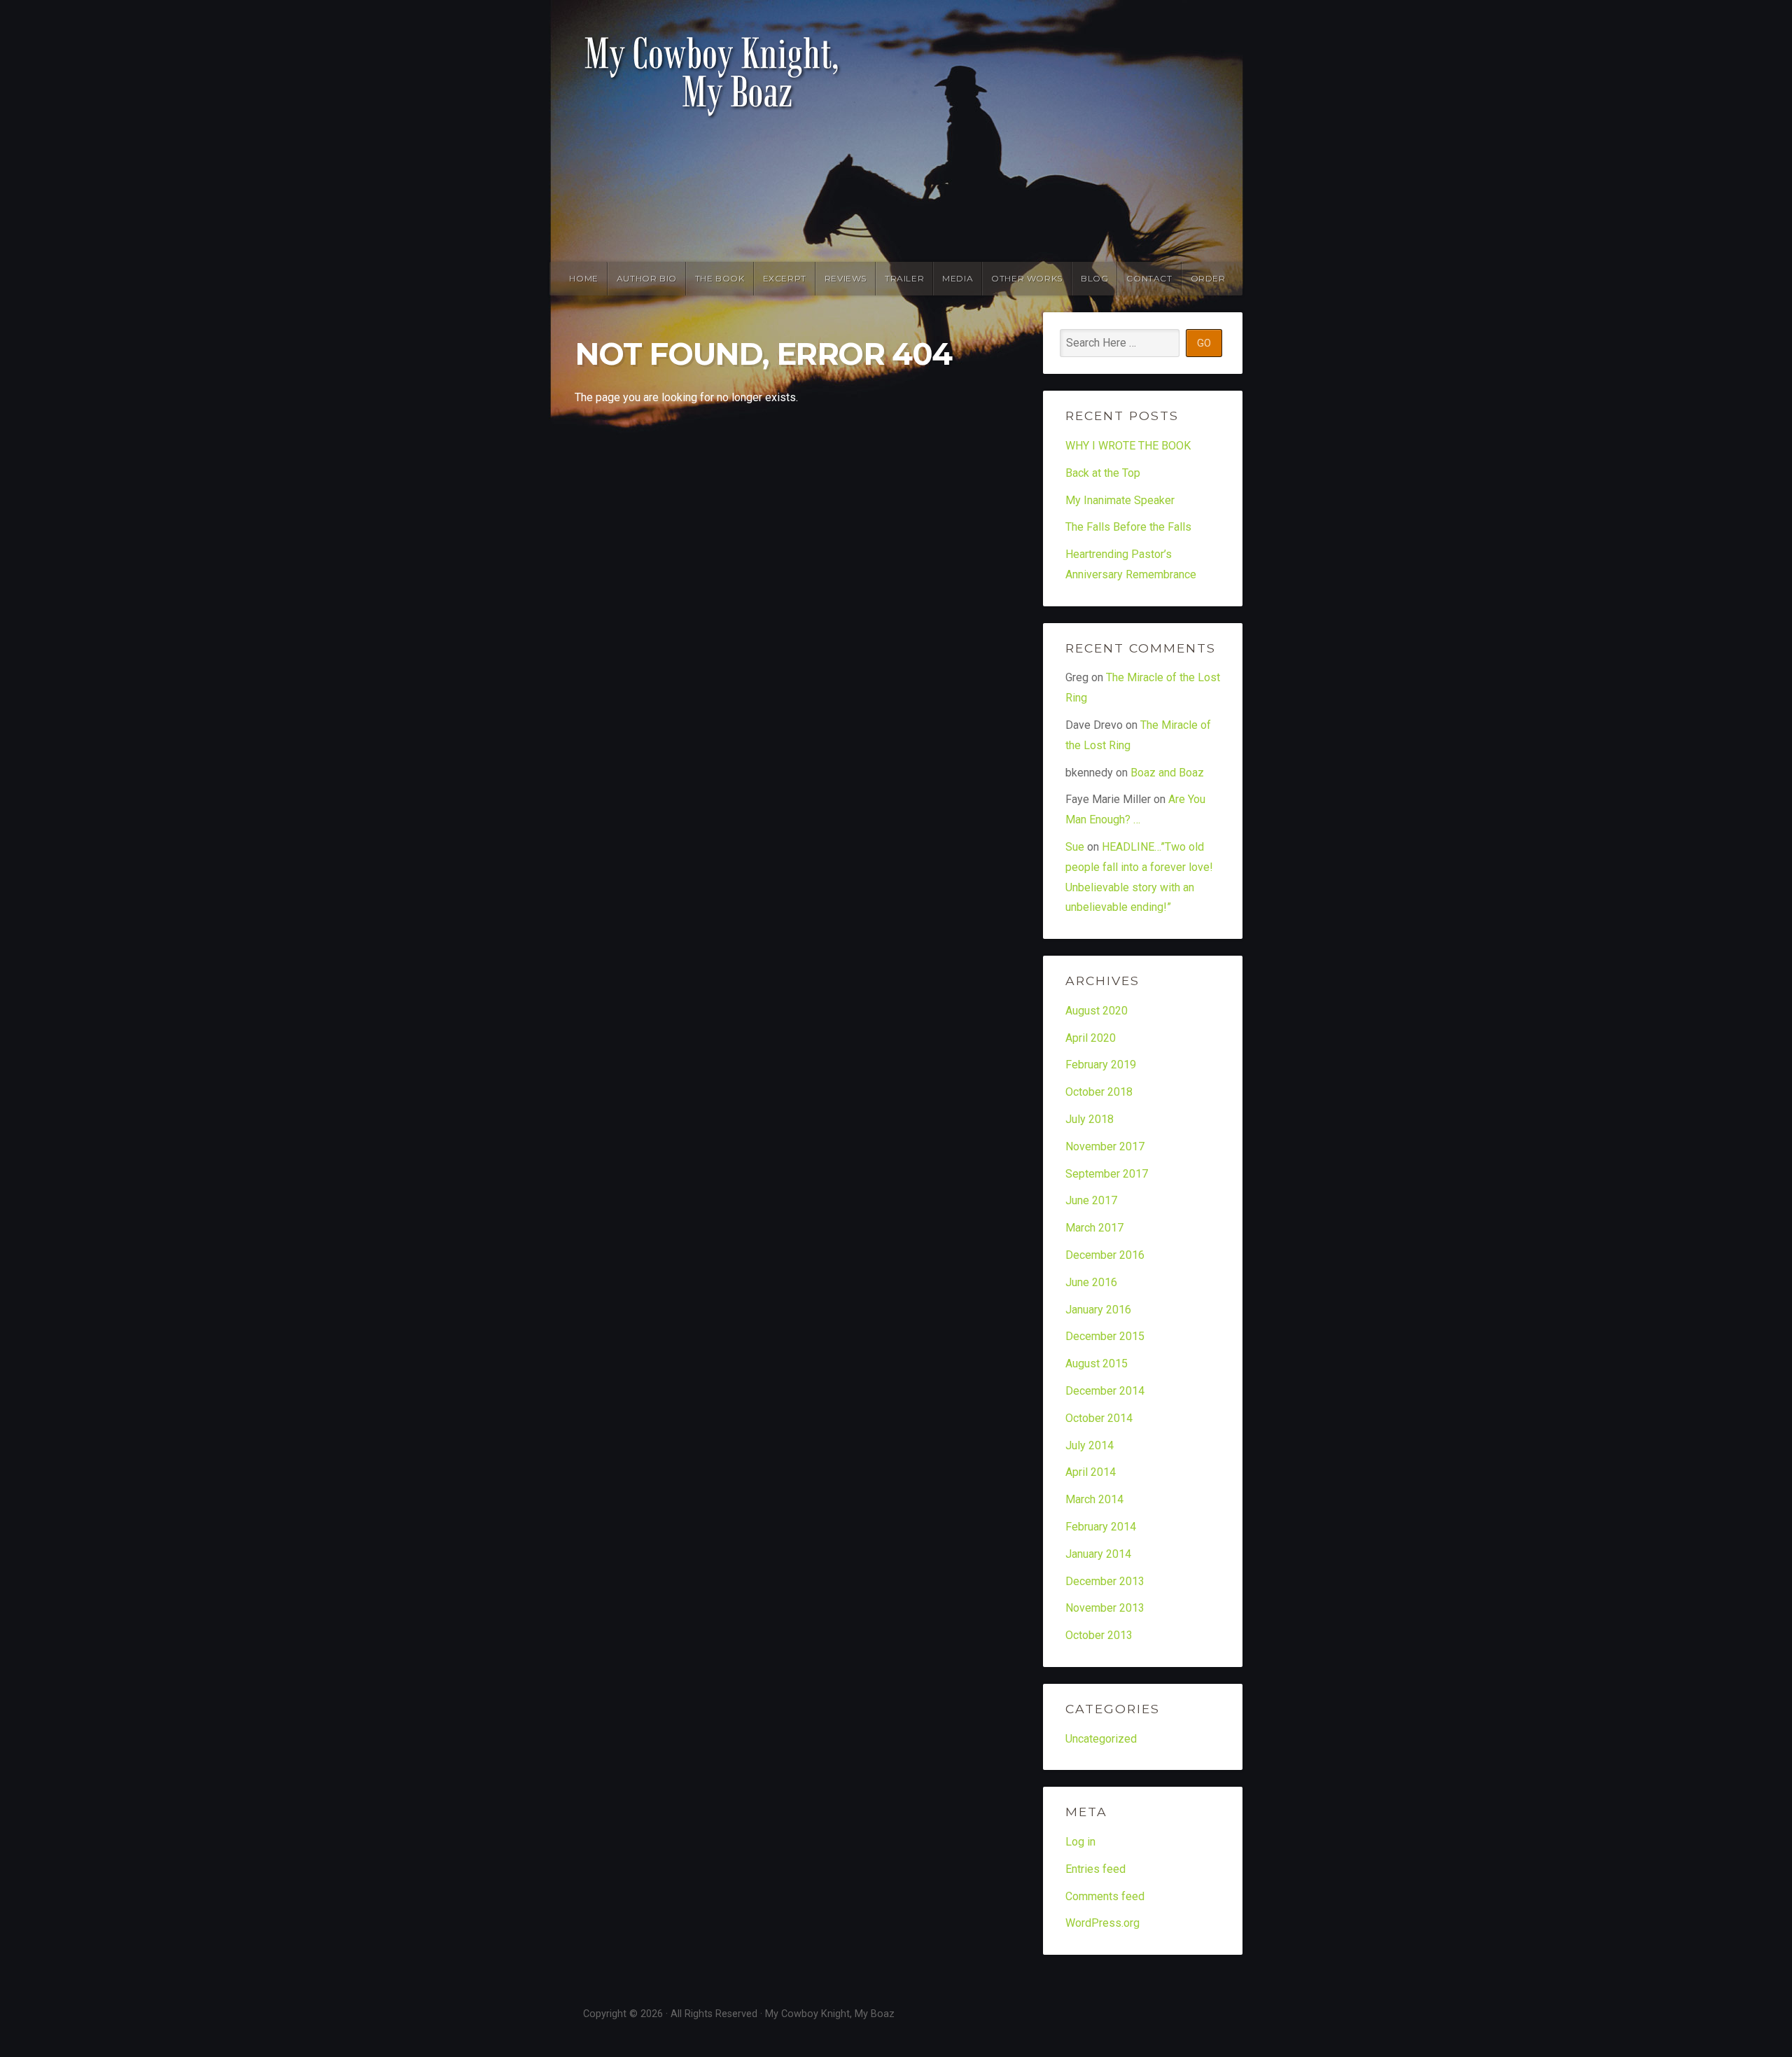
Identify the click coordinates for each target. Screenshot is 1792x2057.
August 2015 (1097, 1364)
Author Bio (647, 278)
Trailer (904, 278)
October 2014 (1099, 1418)
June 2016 (1091, 1282)
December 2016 (1105, 1255)
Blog (1094, 278)
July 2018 (1090, 1119)
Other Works (1027, 278)
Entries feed (1095, 1869)
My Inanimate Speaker (1120, 500)
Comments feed (1105, 1896)
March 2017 (1094, 1228)
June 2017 (1091, 1200)
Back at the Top (1103, 473)
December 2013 (1105, 1581)
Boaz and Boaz (1167, 773)
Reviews (846, 278)
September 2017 (1107, 1174)
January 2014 (1098, 1554)
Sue (1075, 847)
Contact (1149, 278)
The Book (720, 278)
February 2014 (1101, 1527)
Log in (1080, 1842)
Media (958, 278)
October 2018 (1099, 1092)
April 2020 (1091, 1038)
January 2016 (1098, 1310)
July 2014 (1090, 1445)
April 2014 (1091, 1472)
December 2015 (1105, 1336)
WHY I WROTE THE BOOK (1128, 446)
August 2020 (1097, 1011)
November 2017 (1105, 1146)
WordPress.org (1102, 1923)
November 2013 (1105, 1608)
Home (583, 278)
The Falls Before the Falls (1128, 527)
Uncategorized (1101, 1739)
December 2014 (1105, 1391)
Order (1208, 278)
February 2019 (1101, 1065)
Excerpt (785, 278)
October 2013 (1099, 1635)
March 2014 (1094, 1499)
